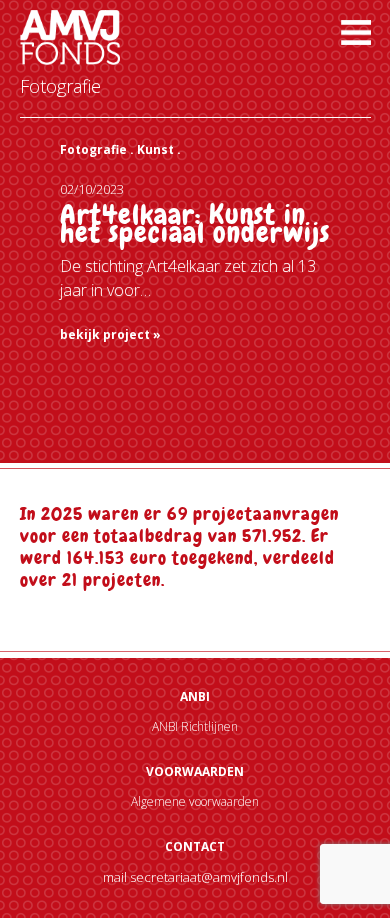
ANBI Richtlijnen (195, 726)
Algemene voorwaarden (195, 801)
